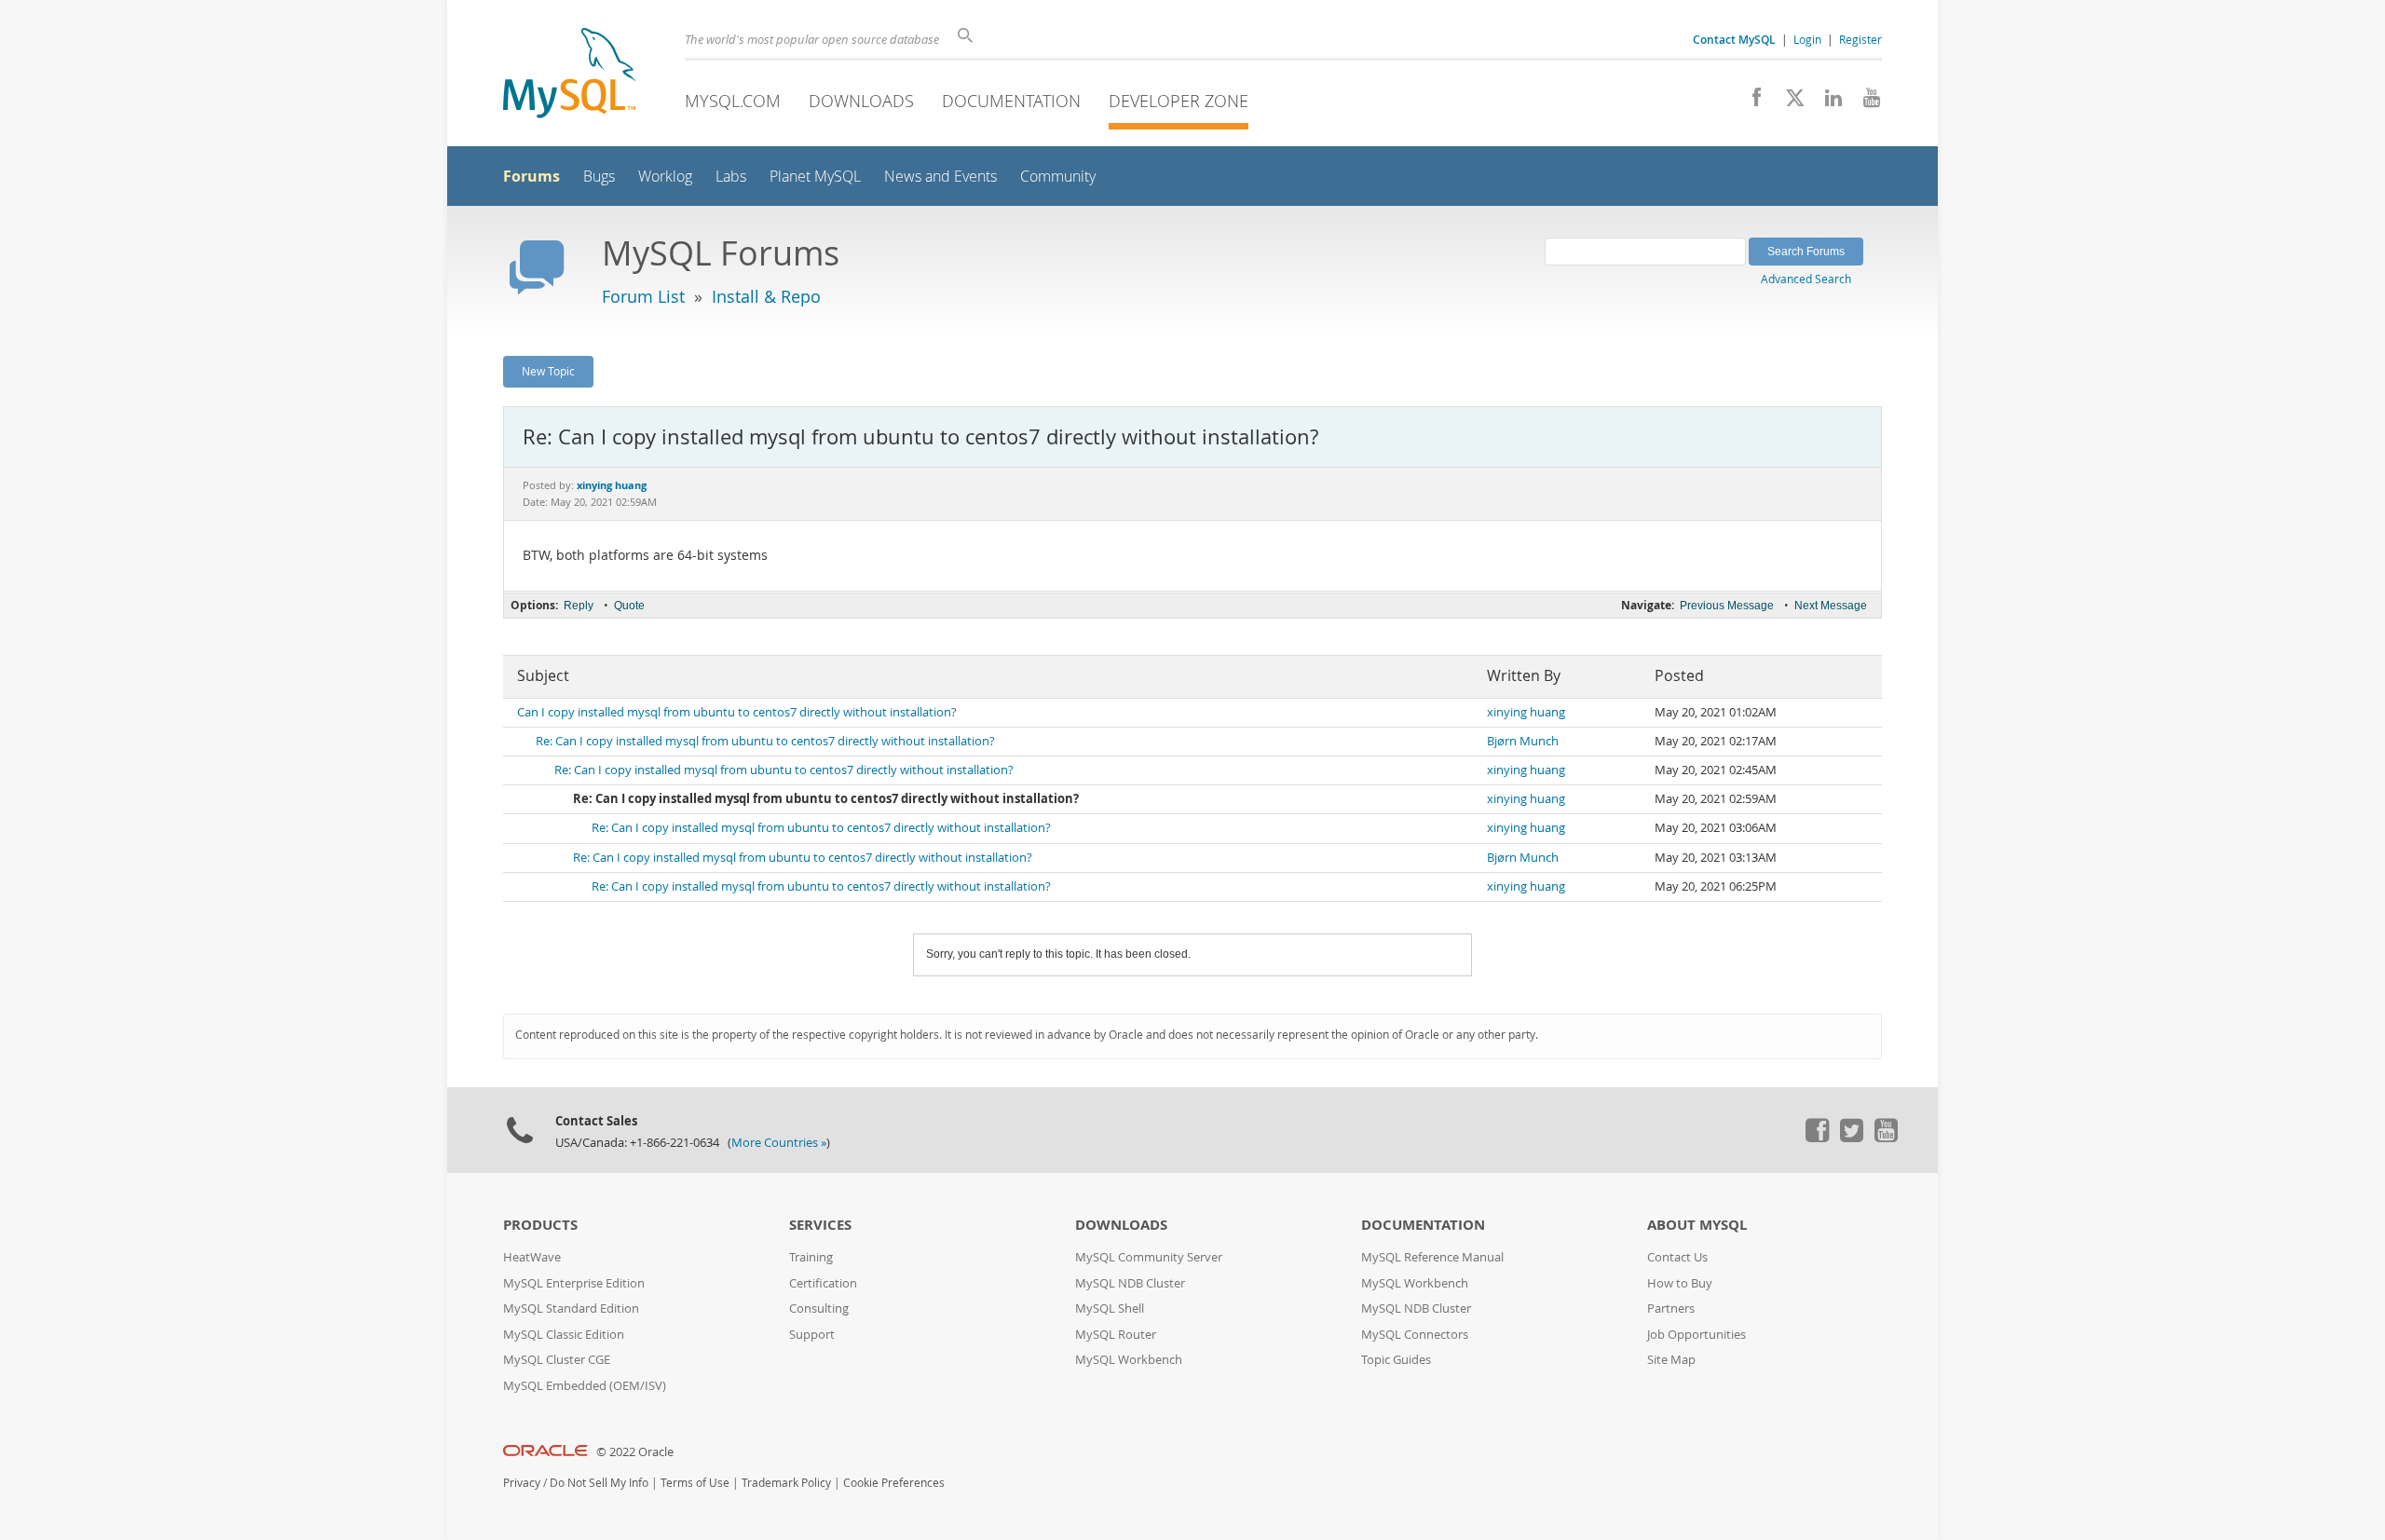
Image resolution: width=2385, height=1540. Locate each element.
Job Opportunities (1697, 1335)
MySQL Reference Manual (1432, 1257)
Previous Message (1727, 606)
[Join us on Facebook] (1750, 102)
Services (820, 1225)
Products (540, 1225)
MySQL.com (733, 101)
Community (1058, 177)
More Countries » (779, 1143)
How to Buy (1680, 1283)
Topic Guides (1396, 1360)
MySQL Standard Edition (571, 1308)
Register (1860, 39)
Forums (532, 176)
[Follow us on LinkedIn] (1826, 102)
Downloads (861, 101)
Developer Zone (1179, 101)
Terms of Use (695, 1483)
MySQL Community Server (1149, 1257)
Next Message (1831, 606)
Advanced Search (1806, 279)
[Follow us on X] (1788, 102)
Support (812, 1335)
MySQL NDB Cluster (1130, 1283)
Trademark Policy (786, 1483)
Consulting (819, 1308)
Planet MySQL (815, 177)
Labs (731, 177)
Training (811, 1257)
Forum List (643, 296)
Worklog (665, 177)
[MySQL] (569, 75)
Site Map (1671, 1360)
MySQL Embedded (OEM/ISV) (585, 1386)
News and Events (940, 177)
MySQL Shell (1110, 1308)
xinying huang (1526, 712)
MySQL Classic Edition (564, 1335)
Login (1807, 39)
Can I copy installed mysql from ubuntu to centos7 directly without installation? (737, 712)
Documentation (1011, 101)
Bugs (599, 177)
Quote (629, 606)
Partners (1671, 1308)
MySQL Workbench (1129, 1360)
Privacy (522, 1483)
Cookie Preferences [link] (894, 1483)
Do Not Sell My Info (599, 1483)
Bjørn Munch (1523, 741)
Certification (823, 1283)
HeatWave (532, 1257)
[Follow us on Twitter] (1851, 1138)
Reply (579, 606)
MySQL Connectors (1415, 1335)
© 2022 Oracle (635, 1452)
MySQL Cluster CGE (557, 1360)
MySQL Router (1116, 1335)
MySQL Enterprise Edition (574, 1283)
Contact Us (1677, 1257)
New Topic (548, 371)
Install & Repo (766, 296)
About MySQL (1697, 1225)
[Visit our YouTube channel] (1865, 102)
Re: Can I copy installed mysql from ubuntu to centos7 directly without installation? (765, 741)
